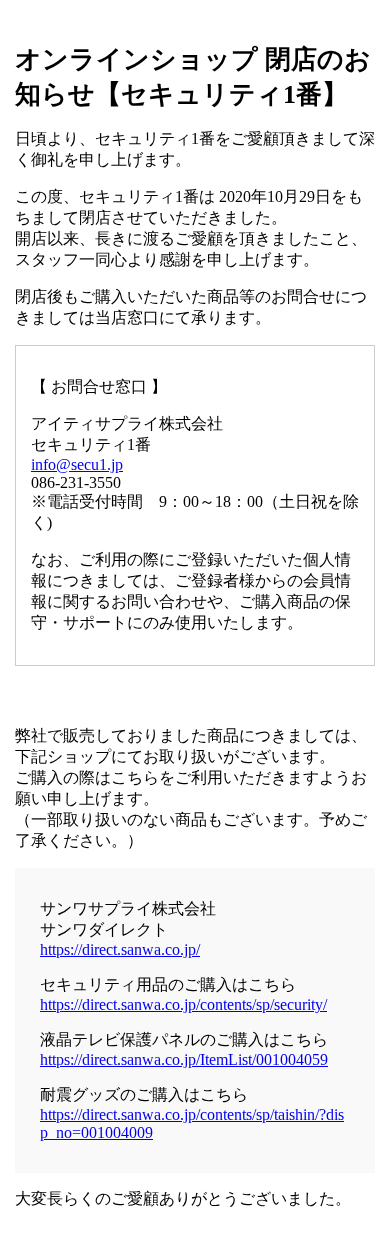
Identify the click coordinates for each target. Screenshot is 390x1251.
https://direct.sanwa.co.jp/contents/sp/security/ (183, 1004)
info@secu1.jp (77, 464)
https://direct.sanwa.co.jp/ (120, 949)
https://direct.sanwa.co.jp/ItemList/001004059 (184, 1059)
